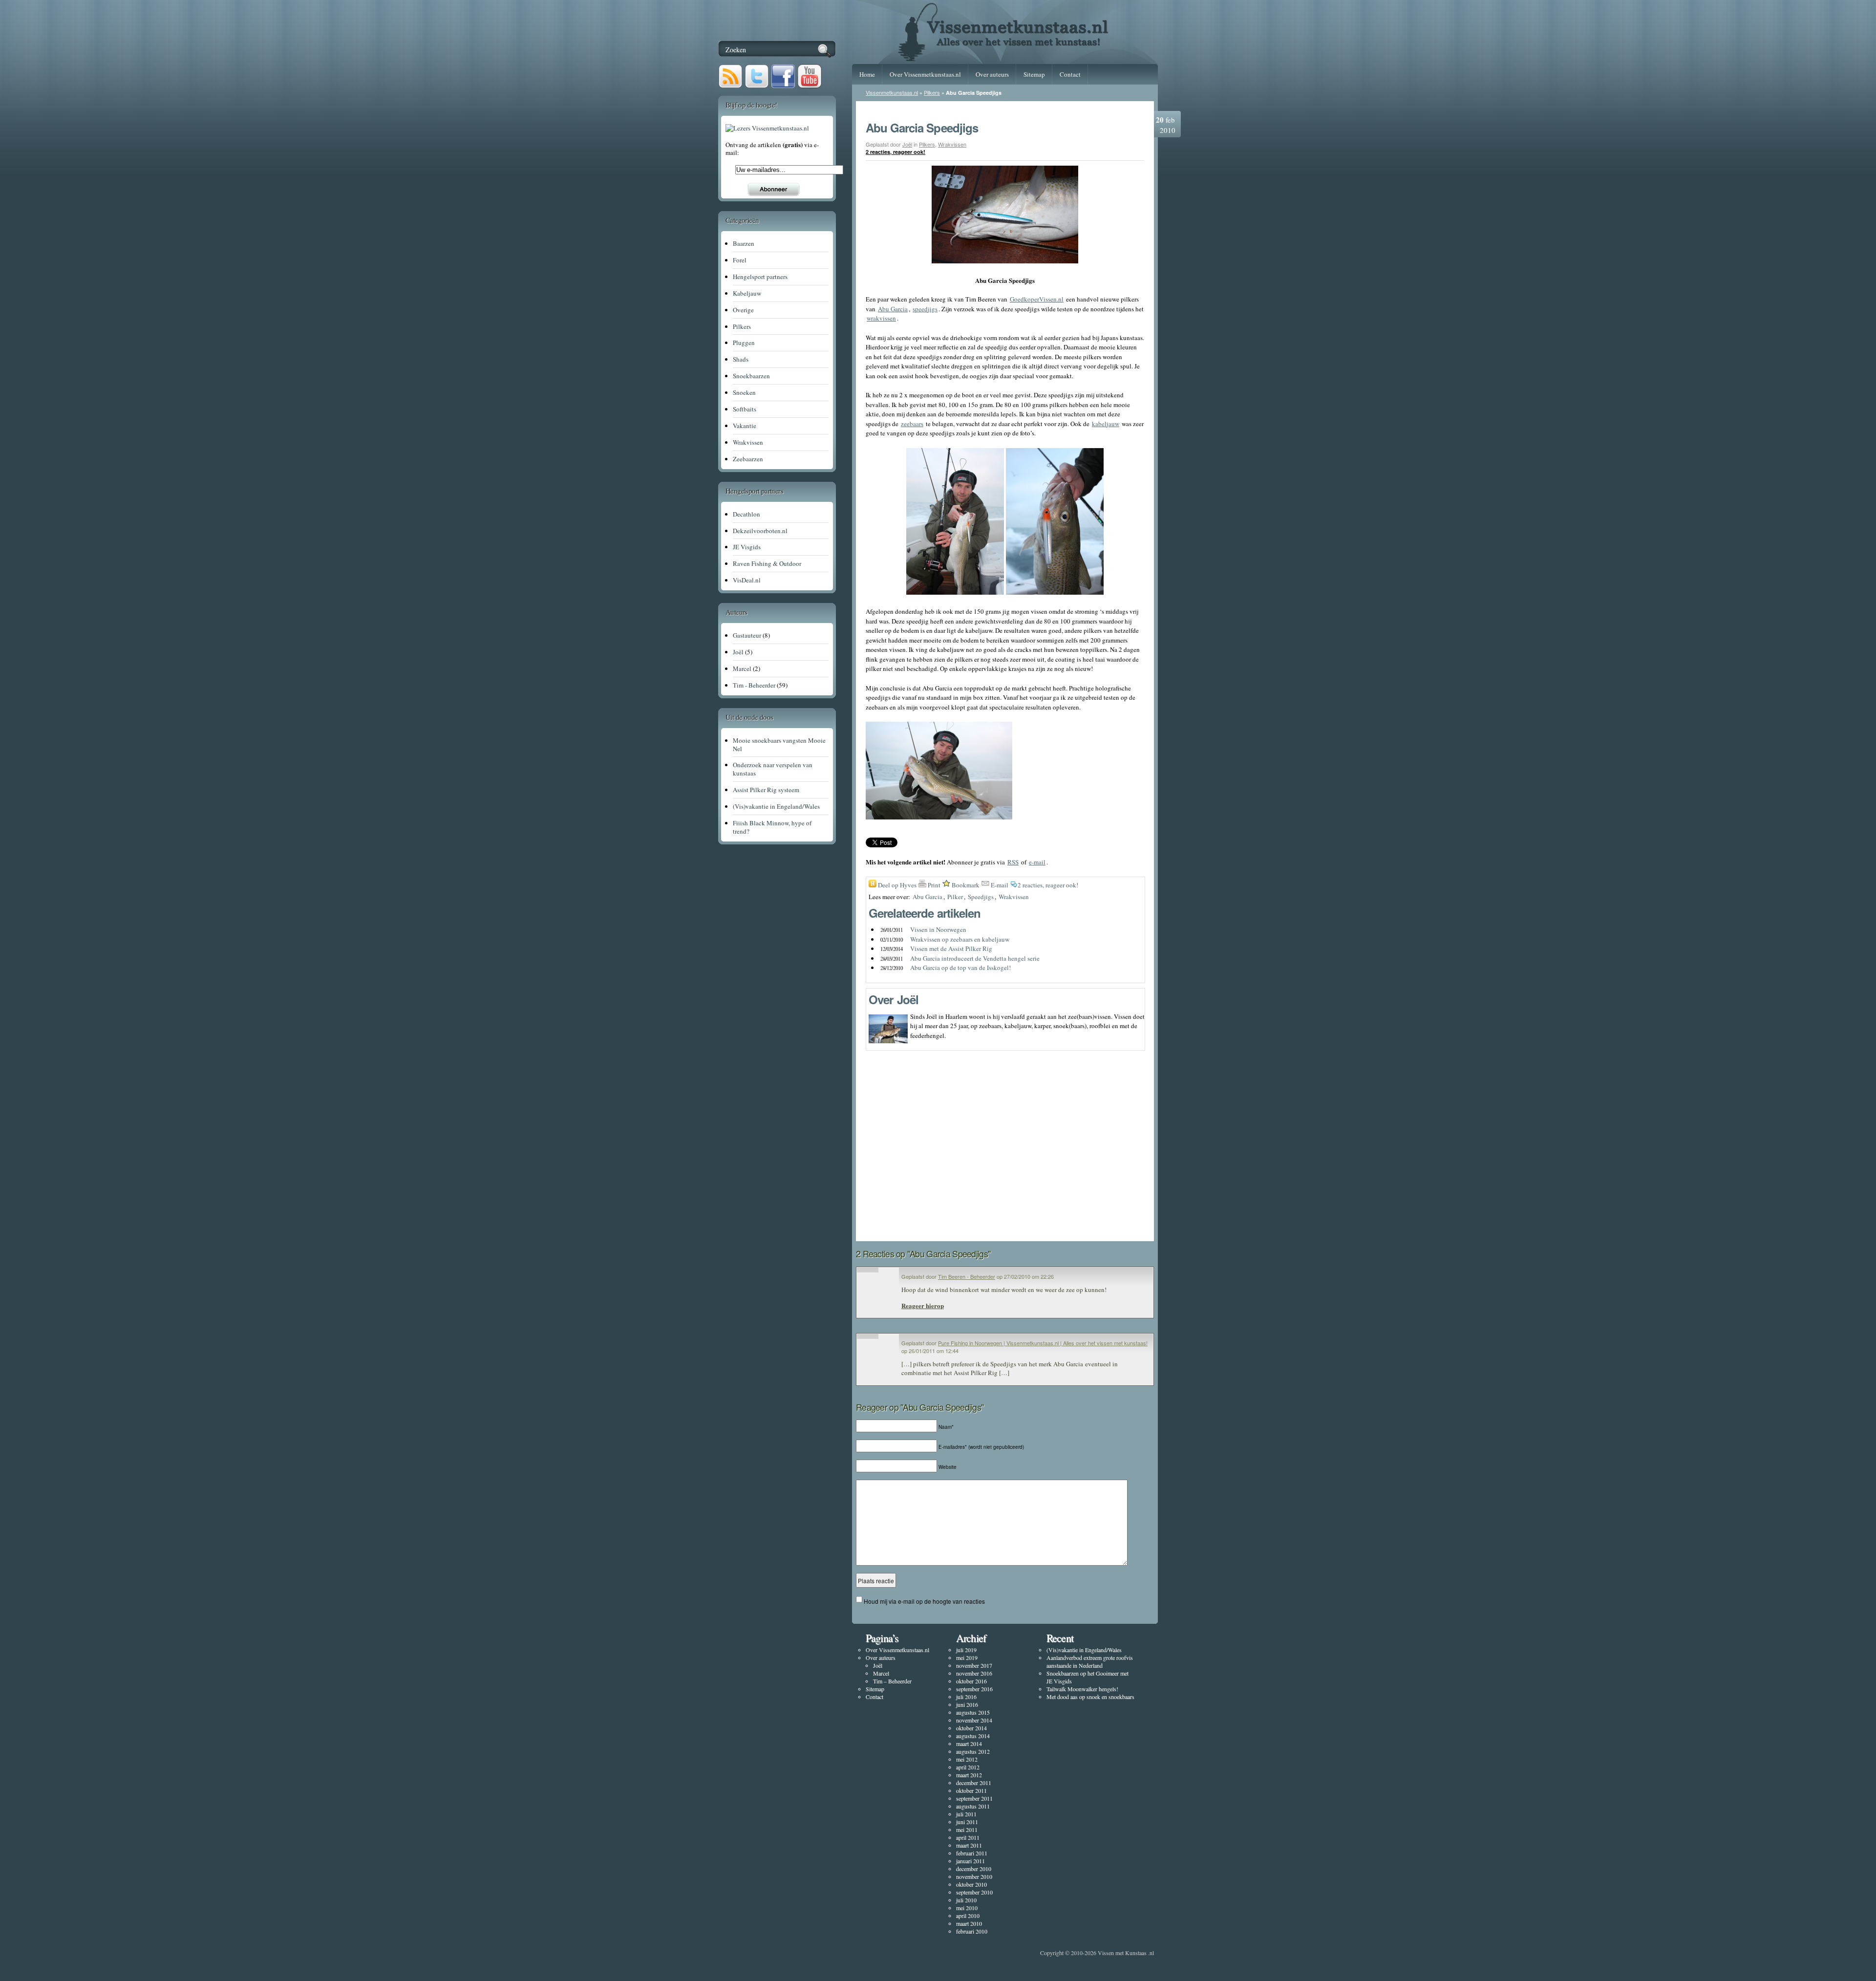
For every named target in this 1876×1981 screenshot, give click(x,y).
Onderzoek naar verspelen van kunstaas (773, 769)
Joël (907, 144)
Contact (1070, 74)
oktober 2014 (971, 1728)
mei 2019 (967, 1658)
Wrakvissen (952, 144)
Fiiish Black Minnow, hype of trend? (772, 827)
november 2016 (974, 1673)
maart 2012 (969, 1775)
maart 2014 (969, 1744)
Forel (740, 260)
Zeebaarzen (748, 459)
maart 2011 (969, 1845)
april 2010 (968, 1916)
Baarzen (744, 243)
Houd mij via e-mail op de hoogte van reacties (924, 1601)
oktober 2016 (971, 1681)
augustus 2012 (973, 1751)
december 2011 (974, 1783)
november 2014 (974, 1720)
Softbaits (745, 409)
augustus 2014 (973, 1736)
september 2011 (974, 1798)
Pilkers (932, 92)
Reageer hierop (923, 1305)
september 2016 (974, 1689)
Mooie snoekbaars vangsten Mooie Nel (779, 744)
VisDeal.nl (747, 580)
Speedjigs (981, 897)
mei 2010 (967, 1908)
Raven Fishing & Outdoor (767, 563)
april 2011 (968, 1837)
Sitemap (1034, 74)
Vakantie (745, 426)
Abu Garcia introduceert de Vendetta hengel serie (975, 958)
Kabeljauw (747, 293)
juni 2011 (967, 1822)
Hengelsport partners (760, 277)
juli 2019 (966, 1650)
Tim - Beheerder (754, 685)
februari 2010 (972, 1931)
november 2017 (974, 1665)
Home (867, 74)
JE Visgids (747, 547)
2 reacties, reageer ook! (895, 152)
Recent (1060, 1638)
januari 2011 (970, 1861)
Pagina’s (882, 1638)
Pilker (955, 897)
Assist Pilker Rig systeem (766, 790)
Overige (743, 310)
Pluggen (744, 343)
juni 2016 (967, 1704)
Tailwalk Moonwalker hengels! (1082, 1689)
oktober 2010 (971, 1884)
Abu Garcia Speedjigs (922, 128)
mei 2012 (967, 1759)
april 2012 (968, 1767)
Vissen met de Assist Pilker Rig (951, 948)
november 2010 (974, 1876)
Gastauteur (747, 635)
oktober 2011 (971, 1790)
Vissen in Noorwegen (938, 929)
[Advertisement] (1005, 1207)
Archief (971, 1638)
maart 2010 (969, 1923)
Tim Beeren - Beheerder (967, 1276)
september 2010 (974, 1892)
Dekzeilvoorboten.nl (760, 531)
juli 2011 (966, 1814)
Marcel (881, 1673)
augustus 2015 (973, 1712)
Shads (741, 359)
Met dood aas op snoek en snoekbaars (1090, 1697)
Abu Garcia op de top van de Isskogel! (960, 968)
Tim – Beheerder (892, 1681)
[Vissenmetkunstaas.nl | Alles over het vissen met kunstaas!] (1005, 58)
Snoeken (744, 392)
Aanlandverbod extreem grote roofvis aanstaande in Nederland (1090, 1661)
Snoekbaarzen (751, 376)
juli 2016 (966, 1697)
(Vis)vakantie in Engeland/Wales (1084, 1650)
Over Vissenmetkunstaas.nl (925, 74)
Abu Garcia (927, 897)
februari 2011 (972, 1853)
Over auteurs (992, 74)
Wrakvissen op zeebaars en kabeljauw (960, 939)
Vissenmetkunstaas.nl (892, 92)
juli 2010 (966, 1900)
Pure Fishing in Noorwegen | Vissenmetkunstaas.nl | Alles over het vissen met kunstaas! (1043, 1343)
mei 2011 (967, 1830)
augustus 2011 (973, 1806)
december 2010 (974, 1869)
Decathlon (746, 514)
